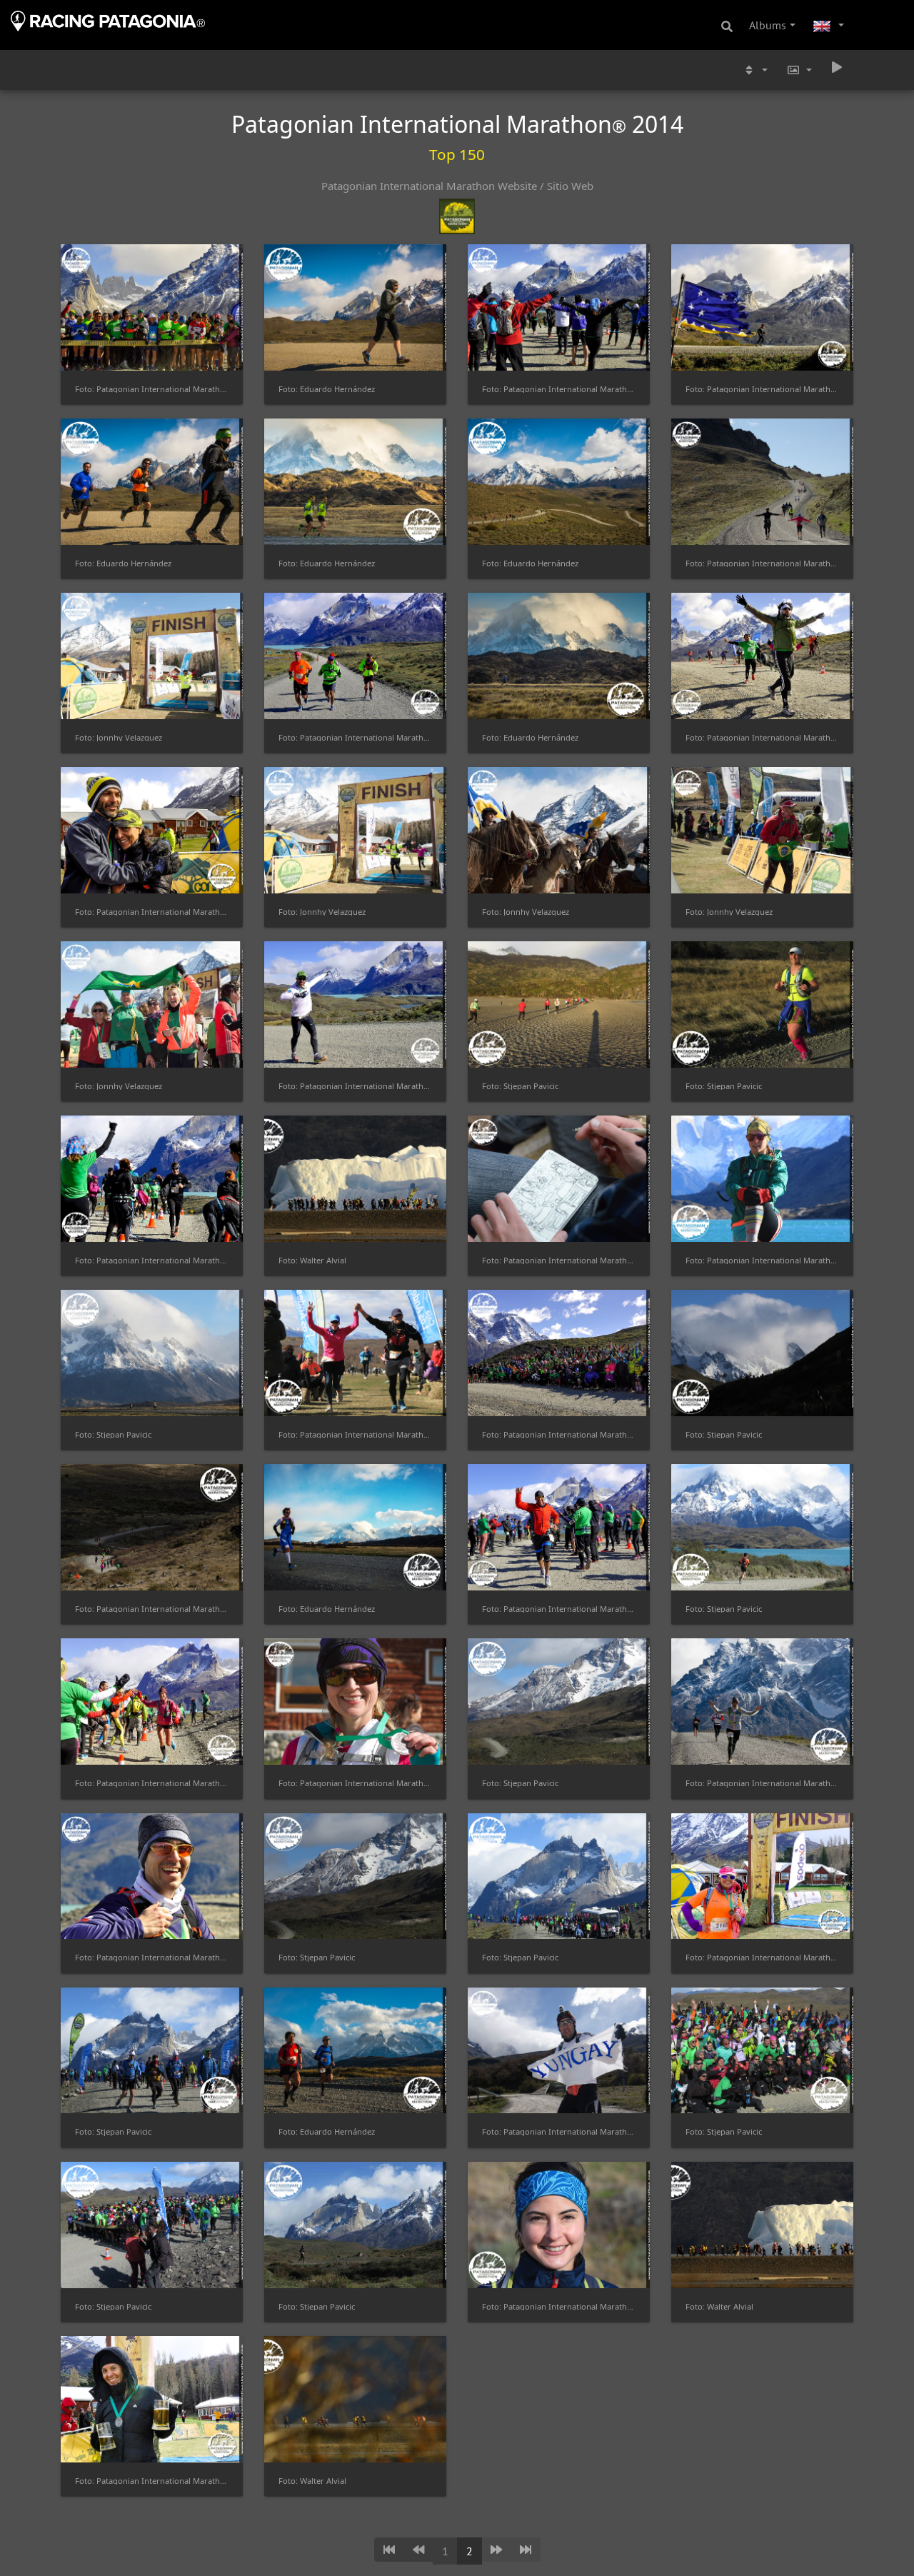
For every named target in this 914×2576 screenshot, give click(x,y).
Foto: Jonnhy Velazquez (119, 737)
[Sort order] (755, 70)
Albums (768, 25)
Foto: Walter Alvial (312, 1260)
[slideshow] (837, 67)
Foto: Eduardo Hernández (327, 389)
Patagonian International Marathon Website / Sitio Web (457, 186)
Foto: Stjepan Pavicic (520, 1086)
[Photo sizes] (799, 70)
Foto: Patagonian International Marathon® (152, 389)
